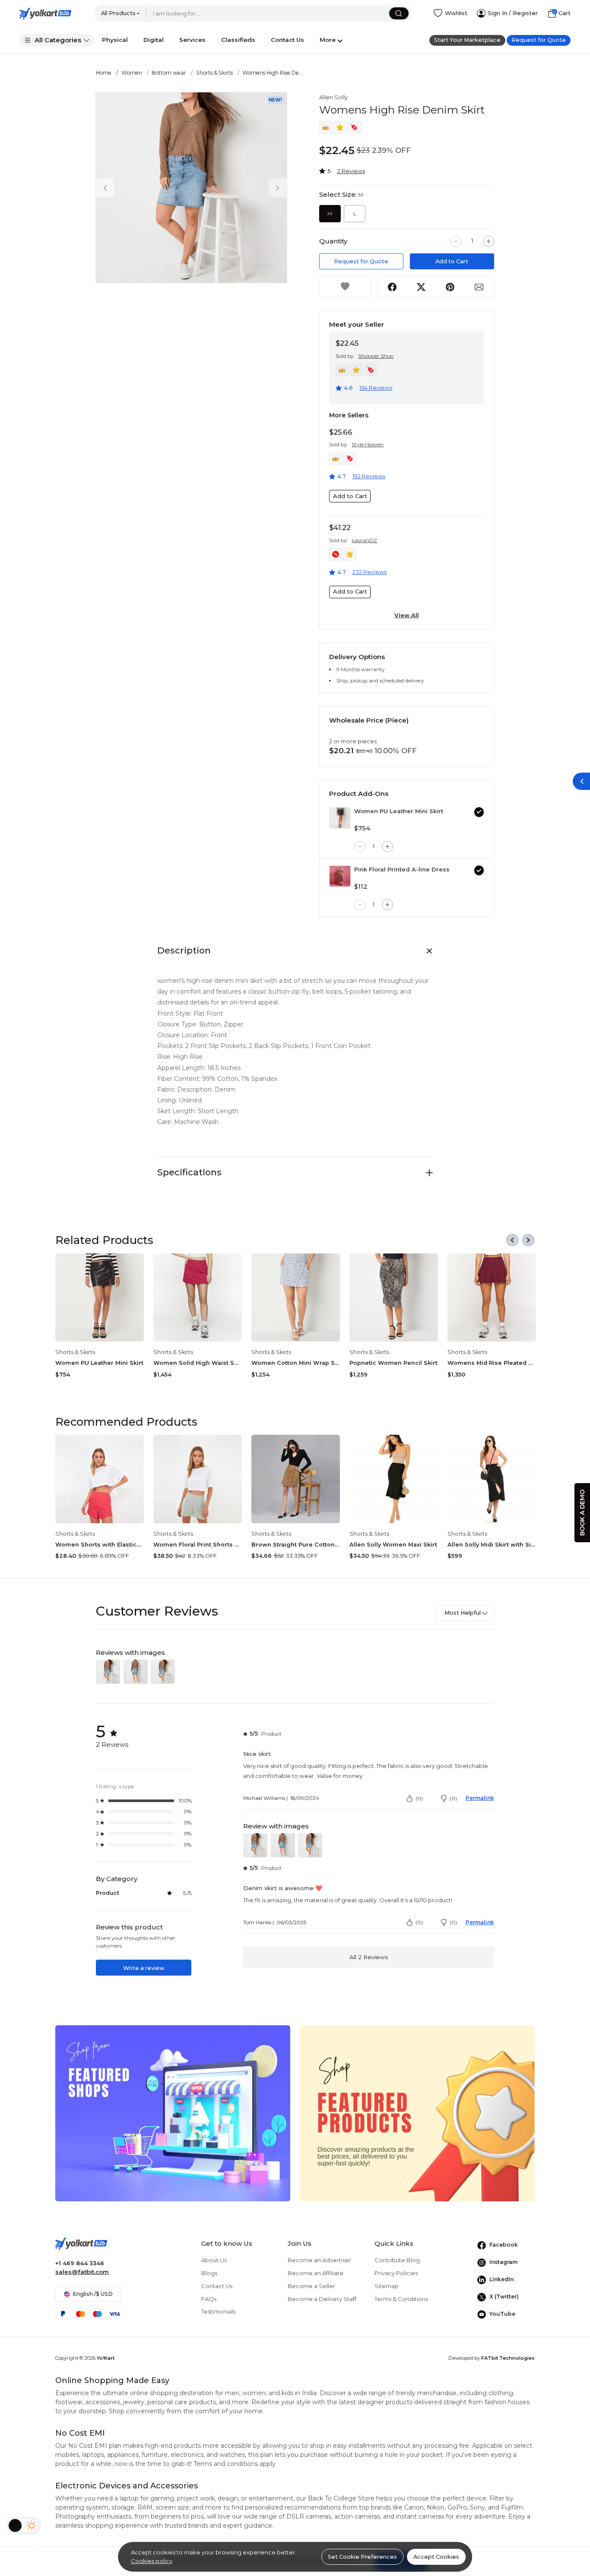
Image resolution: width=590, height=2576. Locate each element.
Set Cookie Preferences (362, 2557)
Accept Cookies (436, 2557)
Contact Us (217, 2286)
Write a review (144, 1968)
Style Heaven (368, 444)
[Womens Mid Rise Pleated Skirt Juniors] (492, 1298)
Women (132, 73)
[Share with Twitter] (421, 287)
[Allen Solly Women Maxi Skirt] (394, 1479)
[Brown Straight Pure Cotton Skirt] (296, 1479)
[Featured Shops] (173, 2113)
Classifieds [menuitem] (238, 40)
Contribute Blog (397, 2260)
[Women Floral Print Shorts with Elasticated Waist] (198, 1479)
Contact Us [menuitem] (287, 40)
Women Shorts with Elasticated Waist (100, 1545)
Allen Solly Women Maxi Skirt (393, 1545)
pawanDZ (364, 540)
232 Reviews (370, 572)
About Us (214, 2260)
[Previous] (512, 1240)
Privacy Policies (396, 2273)
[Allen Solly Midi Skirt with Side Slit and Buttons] (492, 1479)
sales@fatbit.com (82, 2272)
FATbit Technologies (508, 2358)
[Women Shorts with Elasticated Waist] (100, 1479)
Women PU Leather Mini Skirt (399, 811)
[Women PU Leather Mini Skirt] (340, 818)
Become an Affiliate (316, 2273)
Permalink (480, 1798)
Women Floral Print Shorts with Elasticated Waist (198, 1545)
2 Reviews (351, 171)
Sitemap (387, 2286)
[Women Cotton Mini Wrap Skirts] (296, 1298)
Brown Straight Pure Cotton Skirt (296, 1545)
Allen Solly (333, 97)
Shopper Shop (376, 356)
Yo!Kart (106, 2358)
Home (104, 73)
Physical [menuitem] (115, 40)
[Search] (399, 13)
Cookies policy (152, 2561)
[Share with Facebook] (392, 287)
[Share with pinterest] (450, 287)
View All (407, 615)
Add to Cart (452, 261)
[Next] (528, 1240)
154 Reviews (376, 388)
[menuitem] (57, 40)
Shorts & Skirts (214, 73)
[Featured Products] (417, 2113)
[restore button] (581, 781)
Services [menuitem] (192, 40)
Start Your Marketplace (467, 40)
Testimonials (218, 2311)
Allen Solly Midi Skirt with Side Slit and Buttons (492, 1545)
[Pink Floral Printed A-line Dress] (340, 876)
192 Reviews (369, 476)
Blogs (209, 2273)
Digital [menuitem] (154, 40)
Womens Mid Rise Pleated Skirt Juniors (492, 1363)
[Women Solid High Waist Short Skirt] (198, 1298)
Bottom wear (169, 73)
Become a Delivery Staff (322, 2299)
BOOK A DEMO (582, 1513)
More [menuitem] (328, 40)
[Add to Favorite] (345, 287)
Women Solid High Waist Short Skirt (198, 1363)
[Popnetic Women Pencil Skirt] (394, 1298)
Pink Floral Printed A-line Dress (402, 869)
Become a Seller (311, 2286)
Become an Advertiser (319, 2260)
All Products (118, 13)
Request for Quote (539, 40)
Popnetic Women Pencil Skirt (393, 1363)
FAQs (209, 2299)
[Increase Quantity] (488, 241)
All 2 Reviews (369, 1957)
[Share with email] (479, 287)
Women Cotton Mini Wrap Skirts (296, 1363)
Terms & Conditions (401, 2299)
